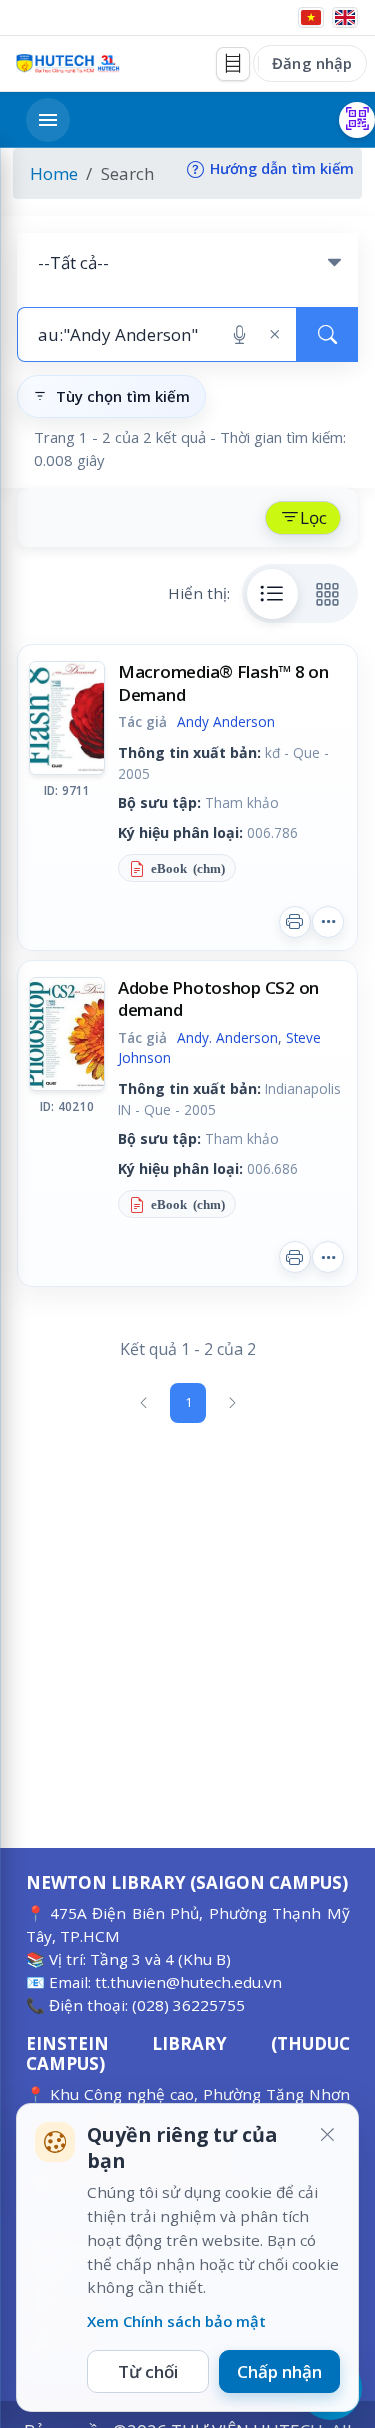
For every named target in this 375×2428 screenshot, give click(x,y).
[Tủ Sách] (233, 64)
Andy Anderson (226, 721)
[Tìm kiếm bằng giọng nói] (239, 335)
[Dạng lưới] (328, 594)
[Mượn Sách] (357, 120)
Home (54, 173)
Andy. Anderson (227, 1037)
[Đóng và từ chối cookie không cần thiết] (327, 2135)
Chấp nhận (279, 2371)
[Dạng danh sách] (273, 594)
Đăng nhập (312, 63)
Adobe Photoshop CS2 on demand (218, 998)
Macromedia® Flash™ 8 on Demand (223, 682)
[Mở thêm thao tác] (328, 922)
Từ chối (148, 2371)
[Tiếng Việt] (311, 17)
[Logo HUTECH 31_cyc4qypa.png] (68, 63)
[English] (345, 17)
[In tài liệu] (295, 922)
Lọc (313, 517)
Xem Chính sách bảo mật (176, 2321)
